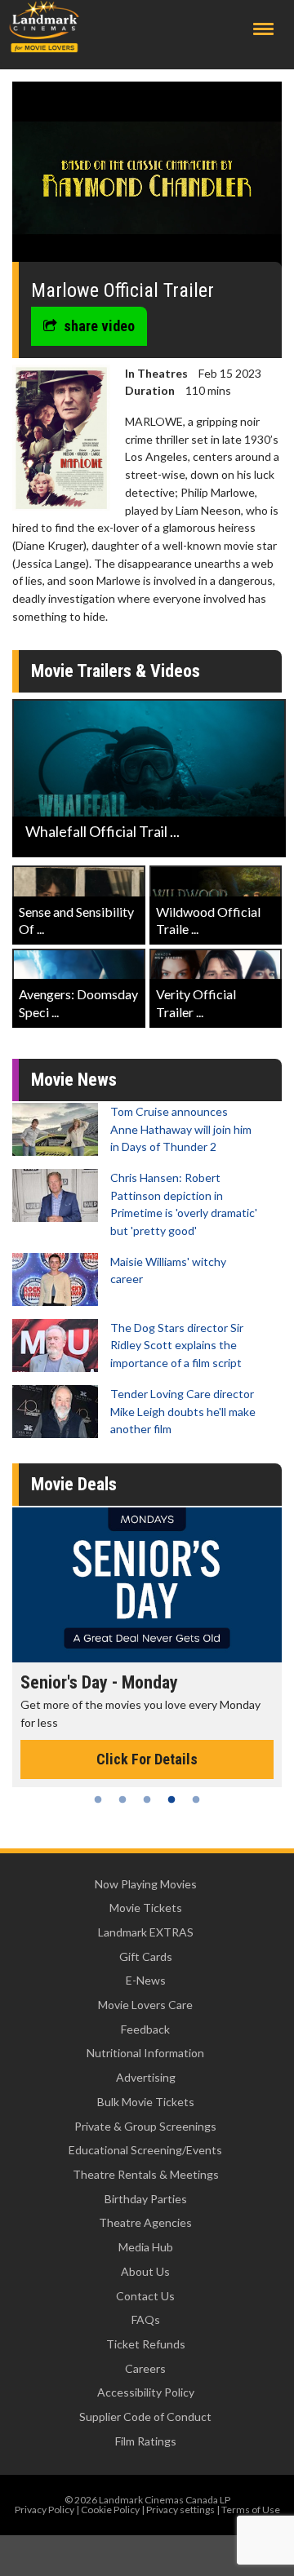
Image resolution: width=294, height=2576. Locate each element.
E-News (146, 1980)
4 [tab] (171, 1799)
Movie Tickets (146, 1908)
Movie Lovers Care (145, 2005)
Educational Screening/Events (145, 2150)
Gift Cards (146, 1956)
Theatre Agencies (145, 2222)
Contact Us (145, 2296)
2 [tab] (122, 1799)
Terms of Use (251, 2510)
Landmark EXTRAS (146, 1932)
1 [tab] (98, 1799)
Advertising (146, 2077)
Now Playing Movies (146, 1884)
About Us (145, 2271)
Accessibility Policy (146, 2392)
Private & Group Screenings (145, 2126)
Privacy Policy (45, 2510)
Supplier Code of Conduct (145, 2417)
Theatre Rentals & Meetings (146, 2174)
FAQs (146, 2319)
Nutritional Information (145, 2053)
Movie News (74, 1080)
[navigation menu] (263, 29)
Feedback (145, 2029)
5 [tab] (196, 1799)
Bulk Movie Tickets (146, 2102)
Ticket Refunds (146, 2344)
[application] (147, 178)
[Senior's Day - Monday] (147, 1585)
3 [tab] (147, 1799)
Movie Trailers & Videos (116, 671)
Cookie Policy (110, 2510)
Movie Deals (74, 1484)
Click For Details (147, 1759)
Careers (145, 2368)
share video (99, 326)
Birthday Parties (146, 2199)
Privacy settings (180, 2510)
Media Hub (146, 2247)
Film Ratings (146, 2441)
